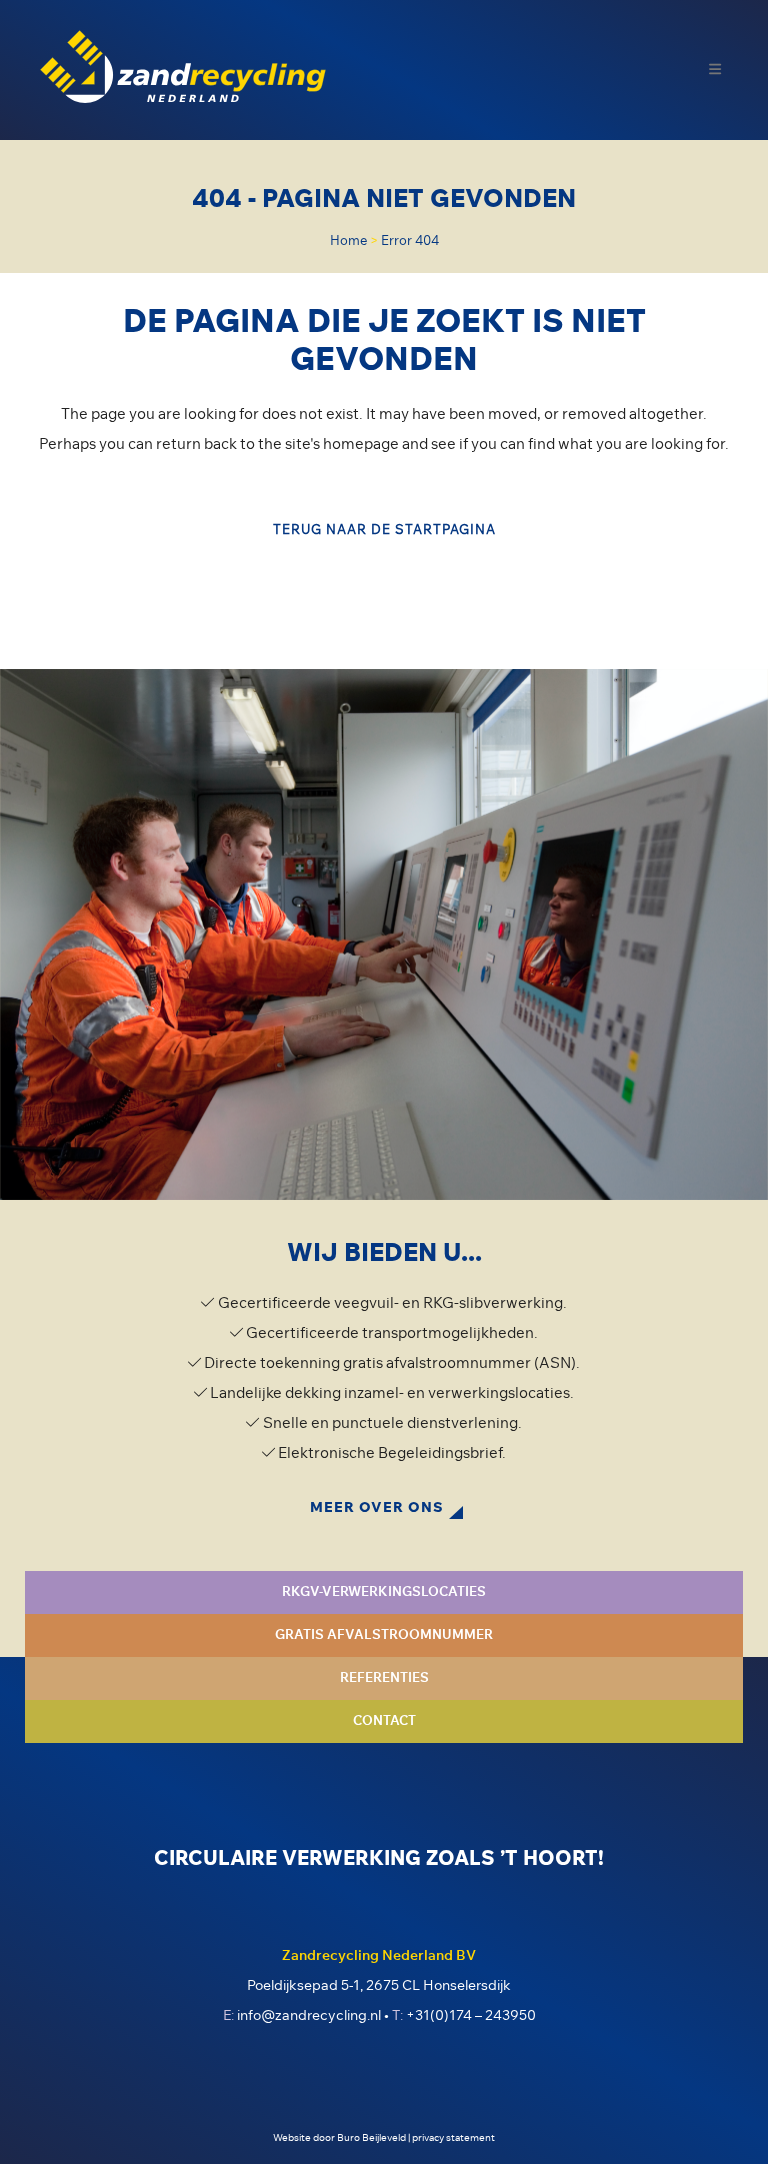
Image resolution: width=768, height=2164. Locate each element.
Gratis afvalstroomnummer (384, 1635)
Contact (384, 1721)
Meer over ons (377, 1508)
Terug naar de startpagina (384, 530)
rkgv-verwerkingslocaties (384, 1592)
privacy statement (453, 2138)
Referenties (384, 1678)
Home (348, 241)
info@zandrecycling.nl (309, 2016)
